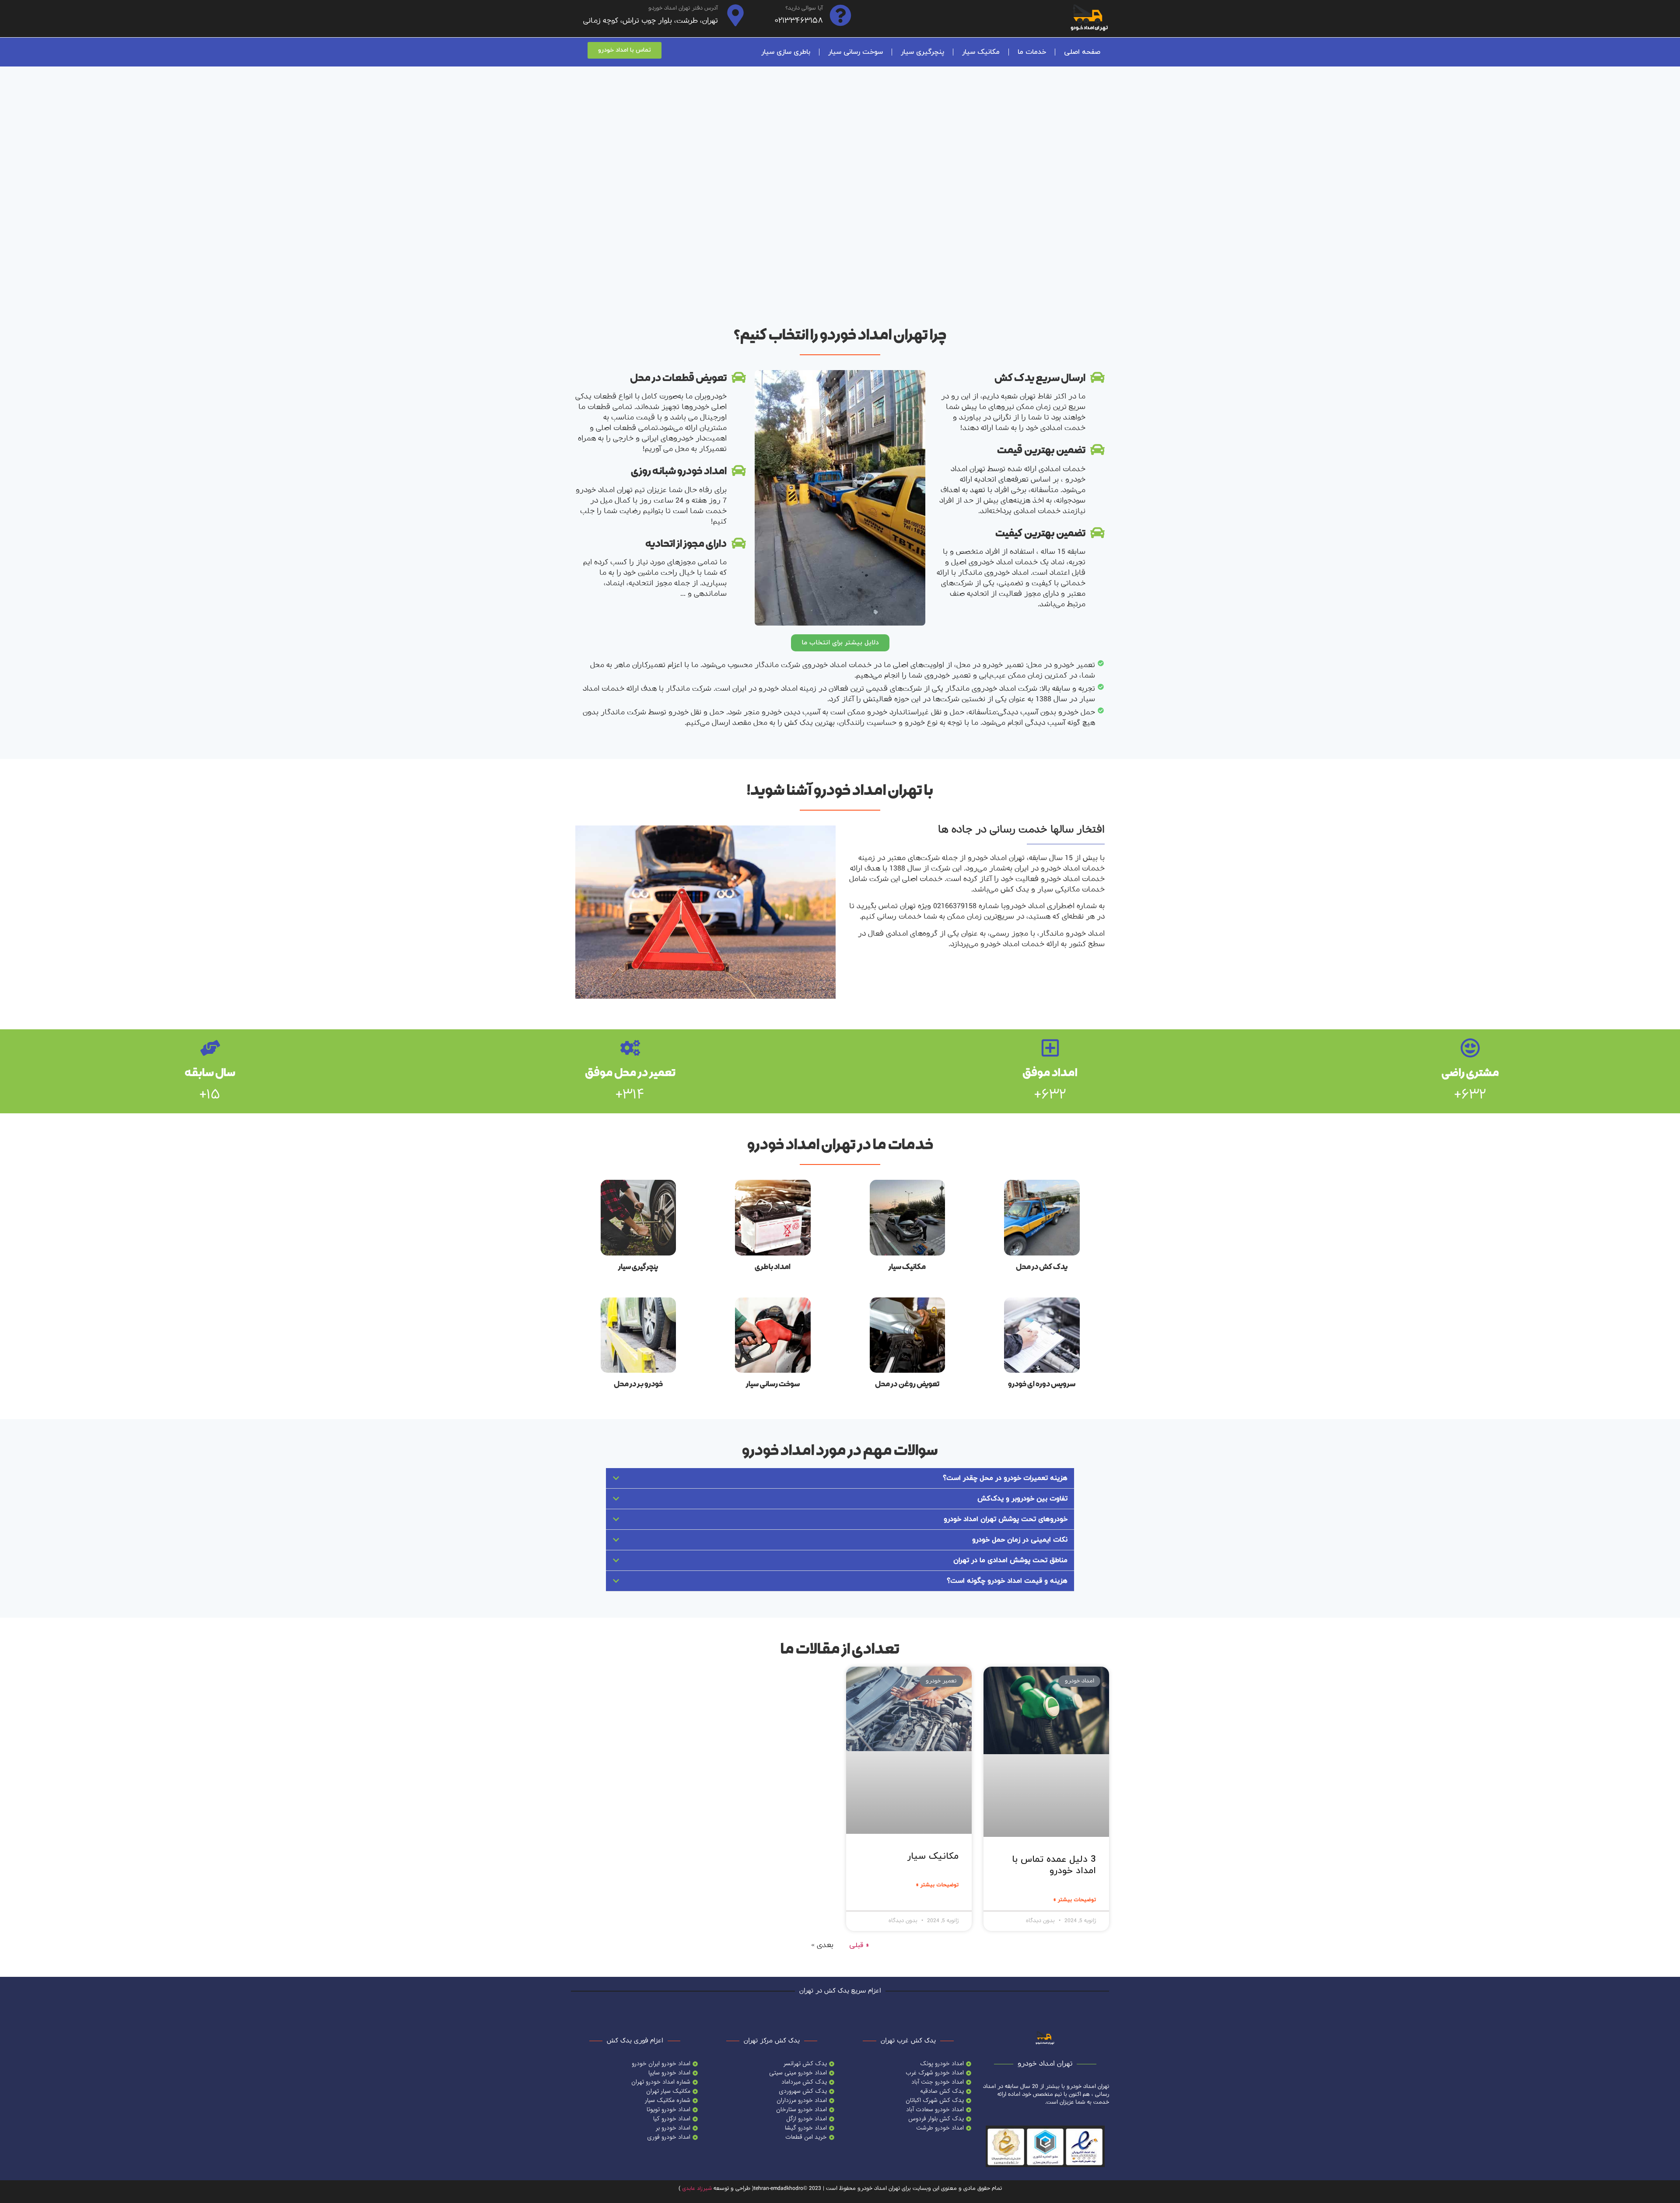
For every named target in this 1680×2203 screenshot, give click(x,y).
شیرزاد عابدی (697, 2189)
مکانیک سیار (981, 52)
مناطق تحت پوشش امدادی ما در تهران (1010, 1560)
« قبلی (859, 1945)
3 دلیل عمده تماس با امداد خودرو (1054, 1865)
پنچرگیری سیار (922, 52)
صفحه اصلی (1082, 52)
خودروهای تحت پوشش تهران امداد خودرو (1006, 1519)
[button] (840, 643)
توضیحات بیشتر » (1074, 1900)
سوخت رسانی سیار (856, 52)
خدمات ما (1032, 52)
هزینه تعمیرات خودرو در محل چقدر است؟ (1005, 1478)
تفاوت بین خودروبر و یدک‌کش (1022, 1499)
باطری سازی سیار (786, 52)
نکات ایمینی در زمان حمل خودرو (1020, 1540)
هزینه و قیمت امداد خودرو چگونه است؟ (1007, 1581)
